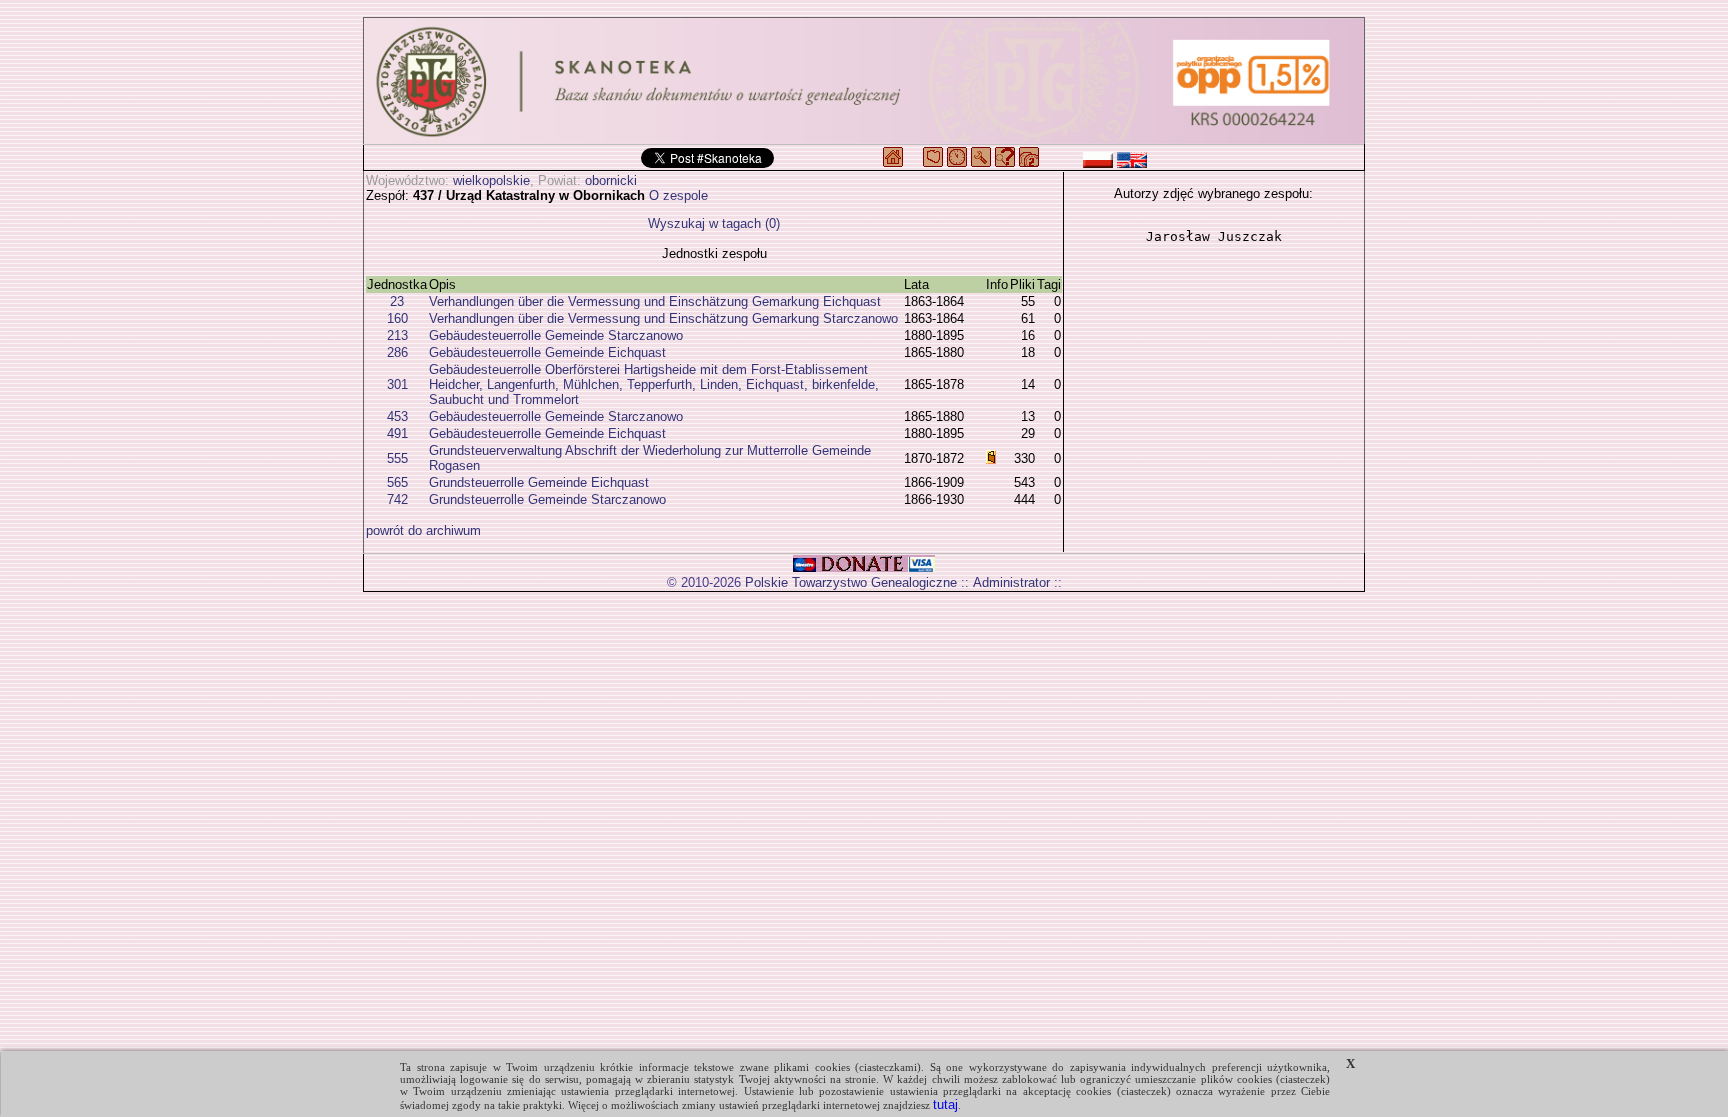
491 (397, 433)
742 (397, 499)
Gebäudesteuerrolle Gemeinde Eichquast (547, 352)
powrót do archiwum (423, 530)
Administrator (1011, 582)
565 (397, 482)
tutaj (945, 1104)
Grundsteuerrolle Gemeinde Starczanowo (547, 499)
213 (397, 335)
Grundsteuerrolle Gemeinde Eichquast (539, 482)
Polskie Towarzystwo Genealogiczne (851, 582)
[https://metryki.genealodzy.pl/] (864, 81)
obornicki (611, 180)
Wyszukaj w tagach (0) (714, 223)
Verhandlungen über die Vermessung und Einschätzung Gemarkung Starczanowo (663, 318)
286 (397, 352)
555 (397, 458)
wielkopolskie (491, 180)
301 (397, 384)
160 (397, 318)
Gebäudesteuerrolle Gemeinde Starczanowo (556, 335)
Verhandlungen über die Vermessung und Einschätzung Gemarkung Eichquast (655, 301)
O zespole (678, 195)
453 (397, 416)
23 (397, 301)
